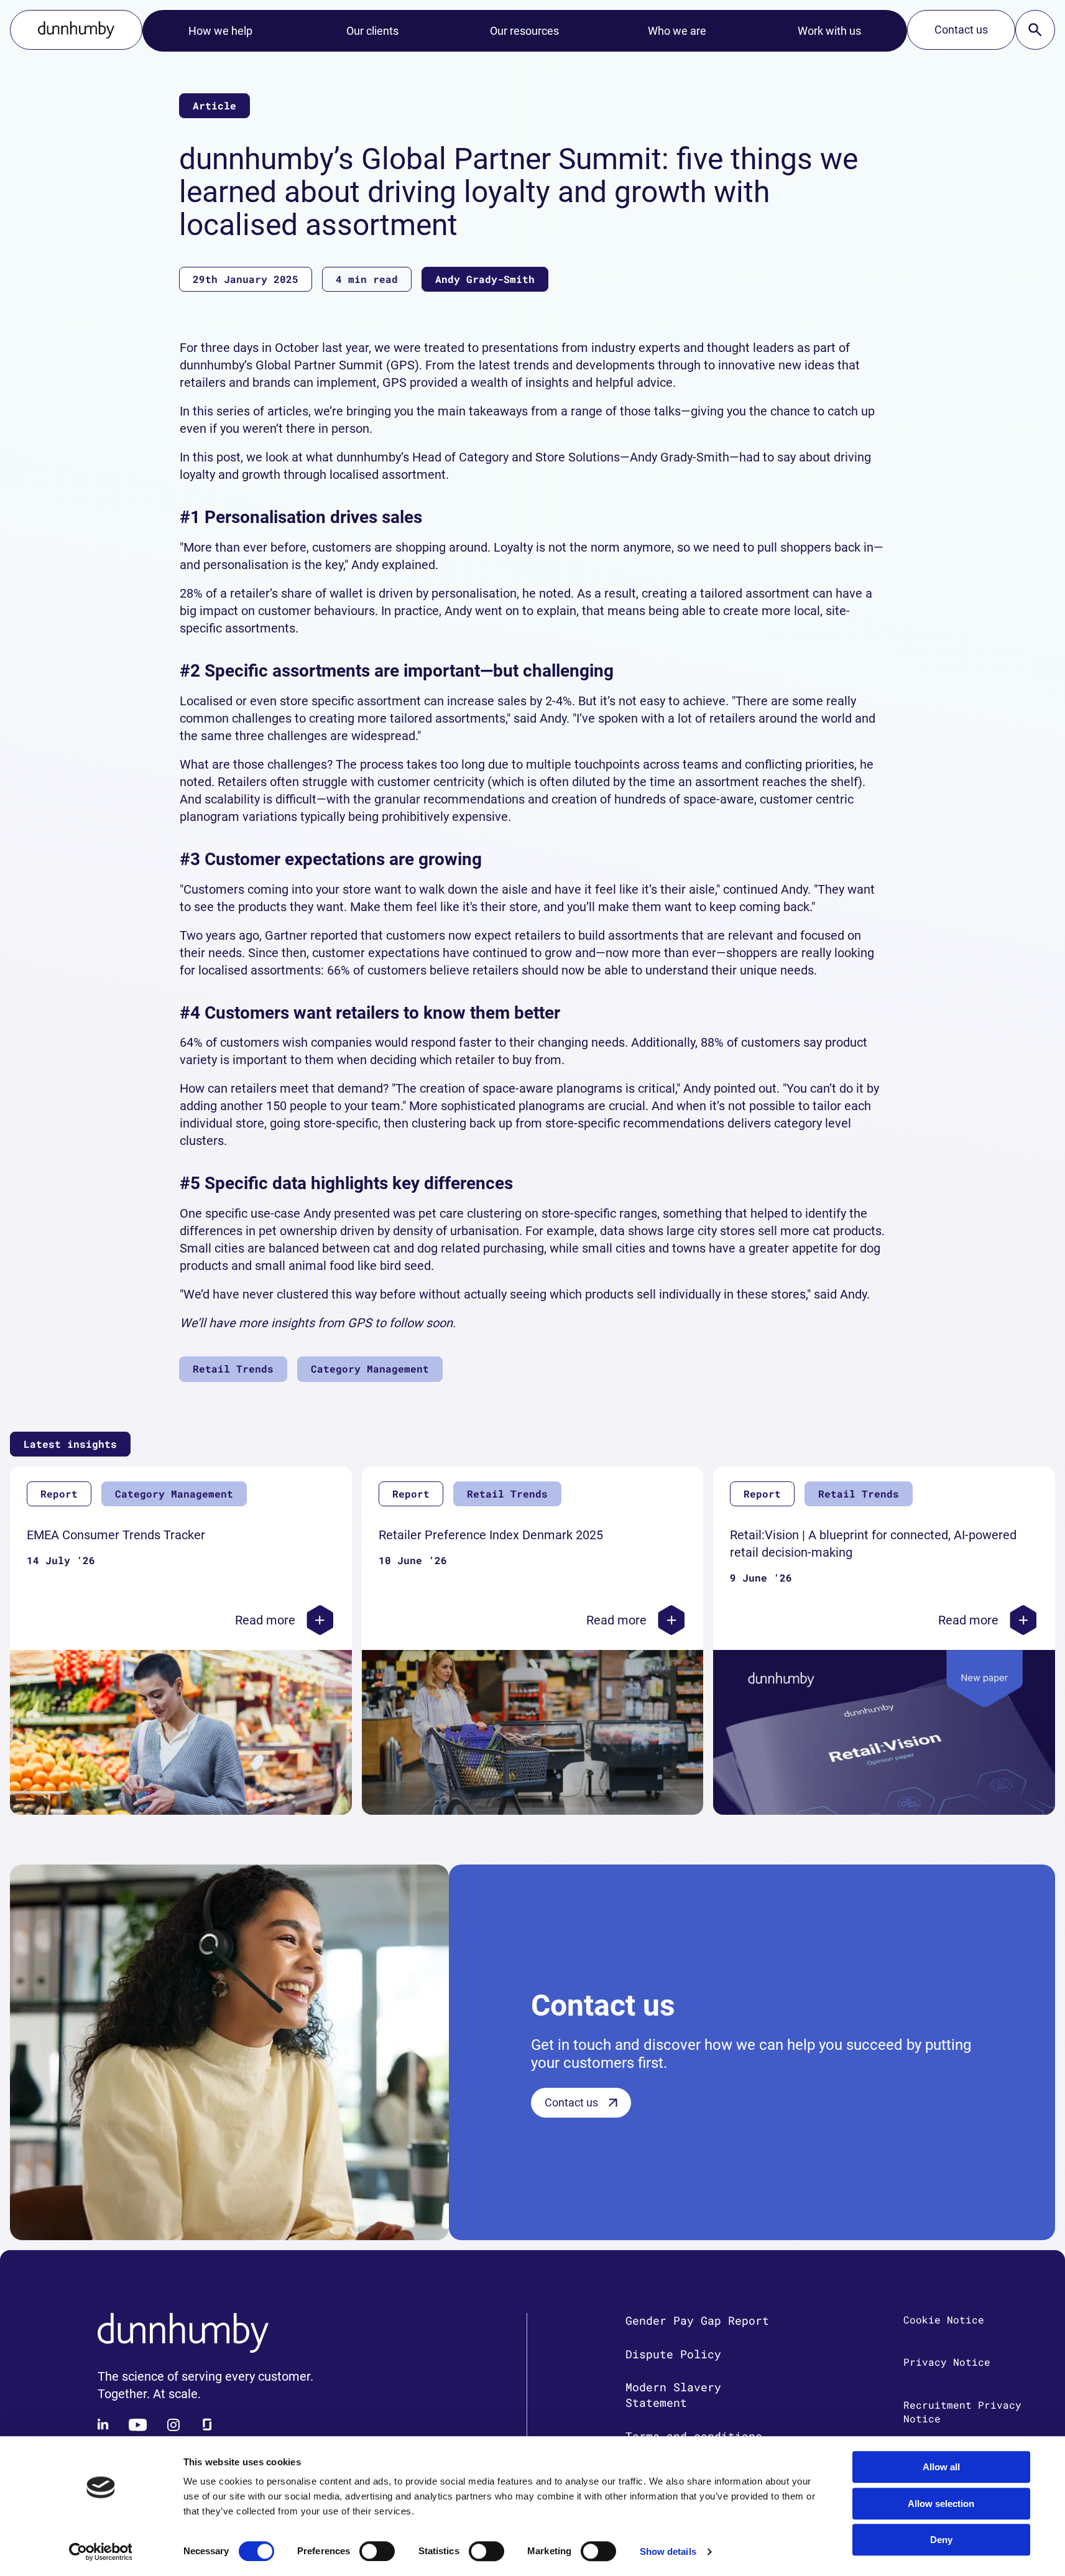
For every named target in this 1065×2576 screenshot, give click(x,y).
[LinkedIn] (104, 2425)
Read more (265, 1620)
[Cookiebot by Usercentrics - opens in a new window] (100, 2552)
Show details (668, 2551)
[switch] (377, 2551)
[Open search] (1035, 30)
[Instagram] (173, 2425)
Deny (941, 2540)
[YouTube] (138, 2425)
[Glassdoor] (207, 2425)
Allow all (941, 2467)
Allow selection (941, 2504)
